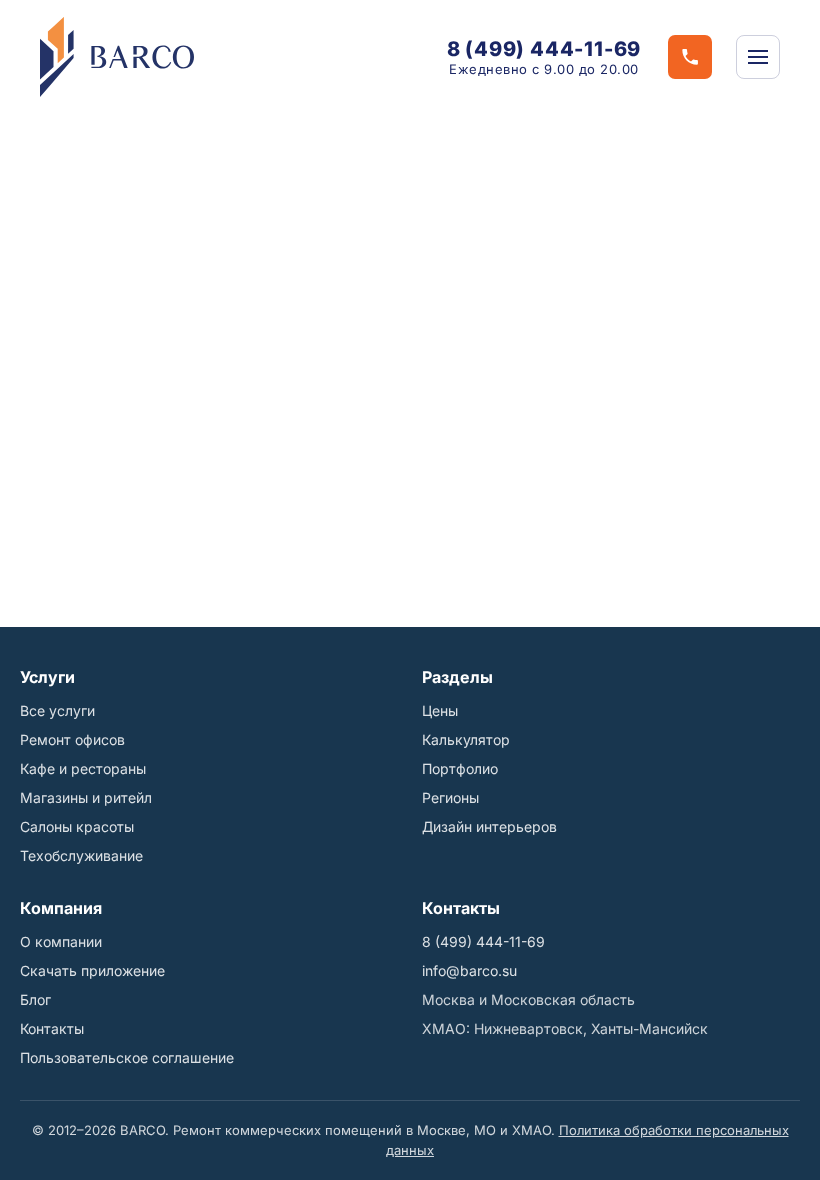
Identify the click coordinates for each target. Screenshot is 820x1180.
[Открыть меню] (758, 57)
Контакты (52, 1028)
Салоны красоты (77, 826)
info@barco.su (469, 970)
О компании (61, 941)
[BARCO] (117, 57)
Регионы (450, 797)
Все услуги (57, 710)
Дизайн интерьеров (489, 826)
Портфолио (460, 768)
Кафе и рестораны (83, 768)
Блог (35, 999)
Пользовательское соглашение (127, 1057)
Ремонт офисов (72, 739)
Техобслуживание (81, 855)
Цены (440, 710)
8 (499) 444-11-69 (544, 49)
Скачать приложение (92, 970)
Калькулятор (466, 739)
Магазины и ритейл (86, 797)
